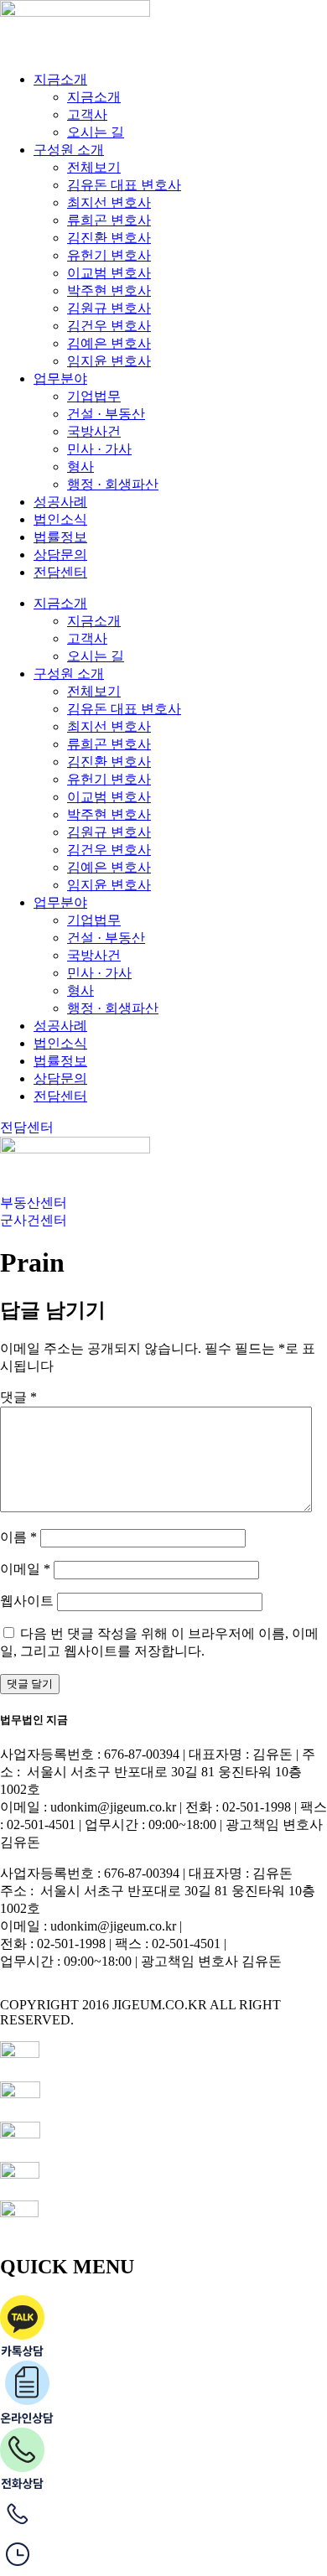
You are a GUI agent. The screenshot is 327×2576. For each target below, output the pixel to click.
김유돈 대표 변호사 (124, 185)
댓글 (18, 1397)
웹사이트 (27, 1601)
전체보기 (94, 167)
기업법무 (94, 396)
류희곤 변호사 (109, 220)
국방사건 (94, 431)
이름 (18, 1537)
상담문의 (60, 555)
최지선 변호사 (109, 202)
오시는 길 (96, 132)
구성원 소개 (69, 150)
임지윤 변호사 (109, 361)
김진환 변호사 (109, 238)
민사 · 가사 (99, 449)
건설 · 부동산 (106, 414)
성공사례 (60, 502)
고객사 (87, 114)
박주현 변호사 (109, 290)
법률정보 (60, 537)
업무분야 (60, 378)
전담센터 (60, 572)
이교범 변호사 (109, 273)
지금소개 (60, 79)
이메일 (25, 1569)
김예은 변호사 (109, 343)
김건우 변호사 (109, 326)
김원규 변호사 (109, 308)
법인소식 (60, 519)
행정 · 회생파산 (113, 484)
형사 (80, 466)
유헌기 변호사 (109, 255)
